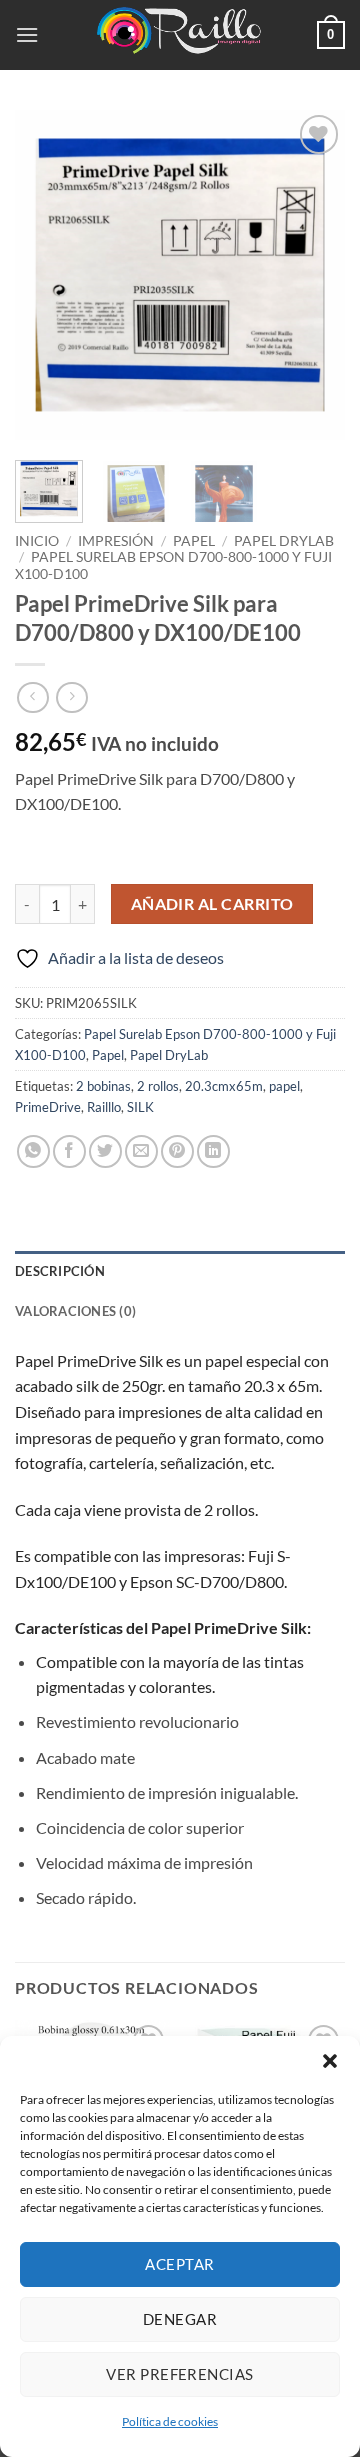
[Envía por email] (141, 1151)
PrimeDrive (48, 1107)
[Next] (313, 275)
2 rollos (158, 1086)
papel (284, 1086)
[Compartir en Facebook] (69, 1151)
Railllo (104, 1107)
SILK (140, 1107)
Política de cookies (170, 2421)
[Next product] (32, 697)
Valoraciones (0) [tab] (75, 1311)
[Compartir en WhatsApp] (33, 1151)
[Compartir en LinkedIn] (213, 1151)
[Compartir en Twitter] (105, 1151)
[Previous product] (71, 697)
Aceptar (179, 2264)
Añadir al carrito (212, 904)
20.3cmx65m (224, 1086)
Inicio (37, 541)
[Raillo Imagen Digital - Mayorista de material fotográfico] (180, 35)
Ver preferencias (179, 2374)
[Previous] (47, 275)
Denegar (180, 2319)
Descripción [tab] (60, 1271)
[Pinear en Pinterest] (177, 1151)
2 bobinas (103, 1086)
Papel (194, 541)
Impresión (116, 541)
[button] (330, 2061)
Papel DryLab (284, 541)
